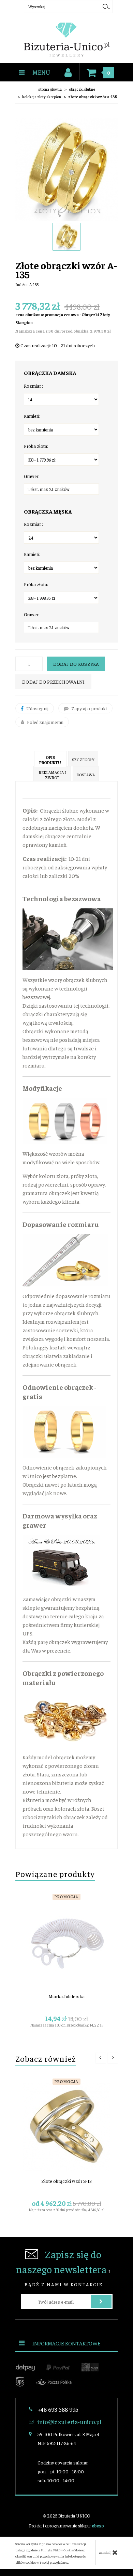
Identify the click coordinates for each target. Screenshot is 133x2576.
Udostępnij (37, 708)
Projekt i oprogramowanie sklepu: (66, 2526)
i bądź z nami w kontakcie (63, 2267)
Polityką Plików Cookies (58, 2550)
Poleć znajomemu (45, 722)
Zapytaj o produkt (89, 708)
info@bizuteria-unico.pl (69, 2422)
